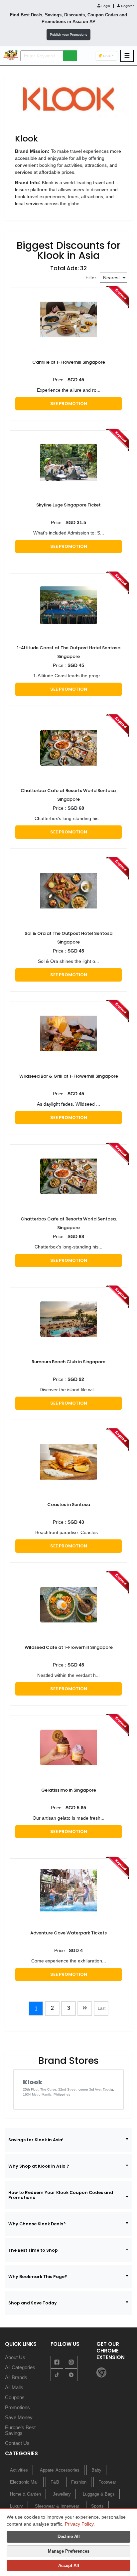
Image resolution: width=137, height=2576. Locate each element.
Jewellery (62, 2494)
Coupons (15, 2397)
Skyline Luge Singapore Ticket (68, 505)
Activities (19, 2470)
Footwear (107, 2482)
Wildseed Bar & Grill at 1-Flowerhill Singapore (69, 1076)
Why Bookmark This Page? (38, 2277)
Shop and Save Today (33, 2303)
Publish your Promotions (68, 35)
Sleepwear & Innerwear (57, 2506)
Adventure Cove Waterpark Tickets (68, 1933)
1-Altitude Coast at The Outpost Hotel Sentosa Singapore (69, 652)
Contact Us (17, 2443)
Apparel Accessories (60, 2470)
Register (127, 6)
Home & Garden (25, 2494)
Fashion (79, 2482)
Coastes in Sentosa (69, 1505)
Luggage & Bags (99, 2494)
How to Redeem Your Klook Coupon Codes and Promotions (61, 2195)
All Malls (14, 2387)
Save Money (19, 2417)
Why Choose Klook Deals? (37, 2224)
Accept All (69, 2565)
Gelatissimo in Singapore (69, 1790)
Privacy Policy (79, 2524)
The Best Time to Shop (33, 2250)
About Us (15, 2357)
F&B (55, 2482)
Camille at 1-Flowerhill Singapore (69, 362)
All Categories (20, 2367)
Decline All (69, 2536)
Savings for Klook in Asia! (36, 2140)
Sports (97, 2506)
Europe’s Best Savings (20, 2430)
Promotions (17, 2407)
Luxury (16, 2506)
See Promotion (69, 404)
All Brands (16, 2377)
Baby (96, 2470)
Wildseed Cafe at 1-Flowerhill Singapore (69, 1647)
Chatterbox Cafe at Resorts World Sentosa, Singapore (69, 795)
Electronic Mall (24, 2482)
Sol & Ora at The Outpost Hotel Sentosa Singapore (68, 938)
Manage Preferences (69, 2551)
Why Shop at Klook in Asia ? (39, 2166)
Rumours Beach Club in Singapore (68, 1362)
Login (105, 6)
